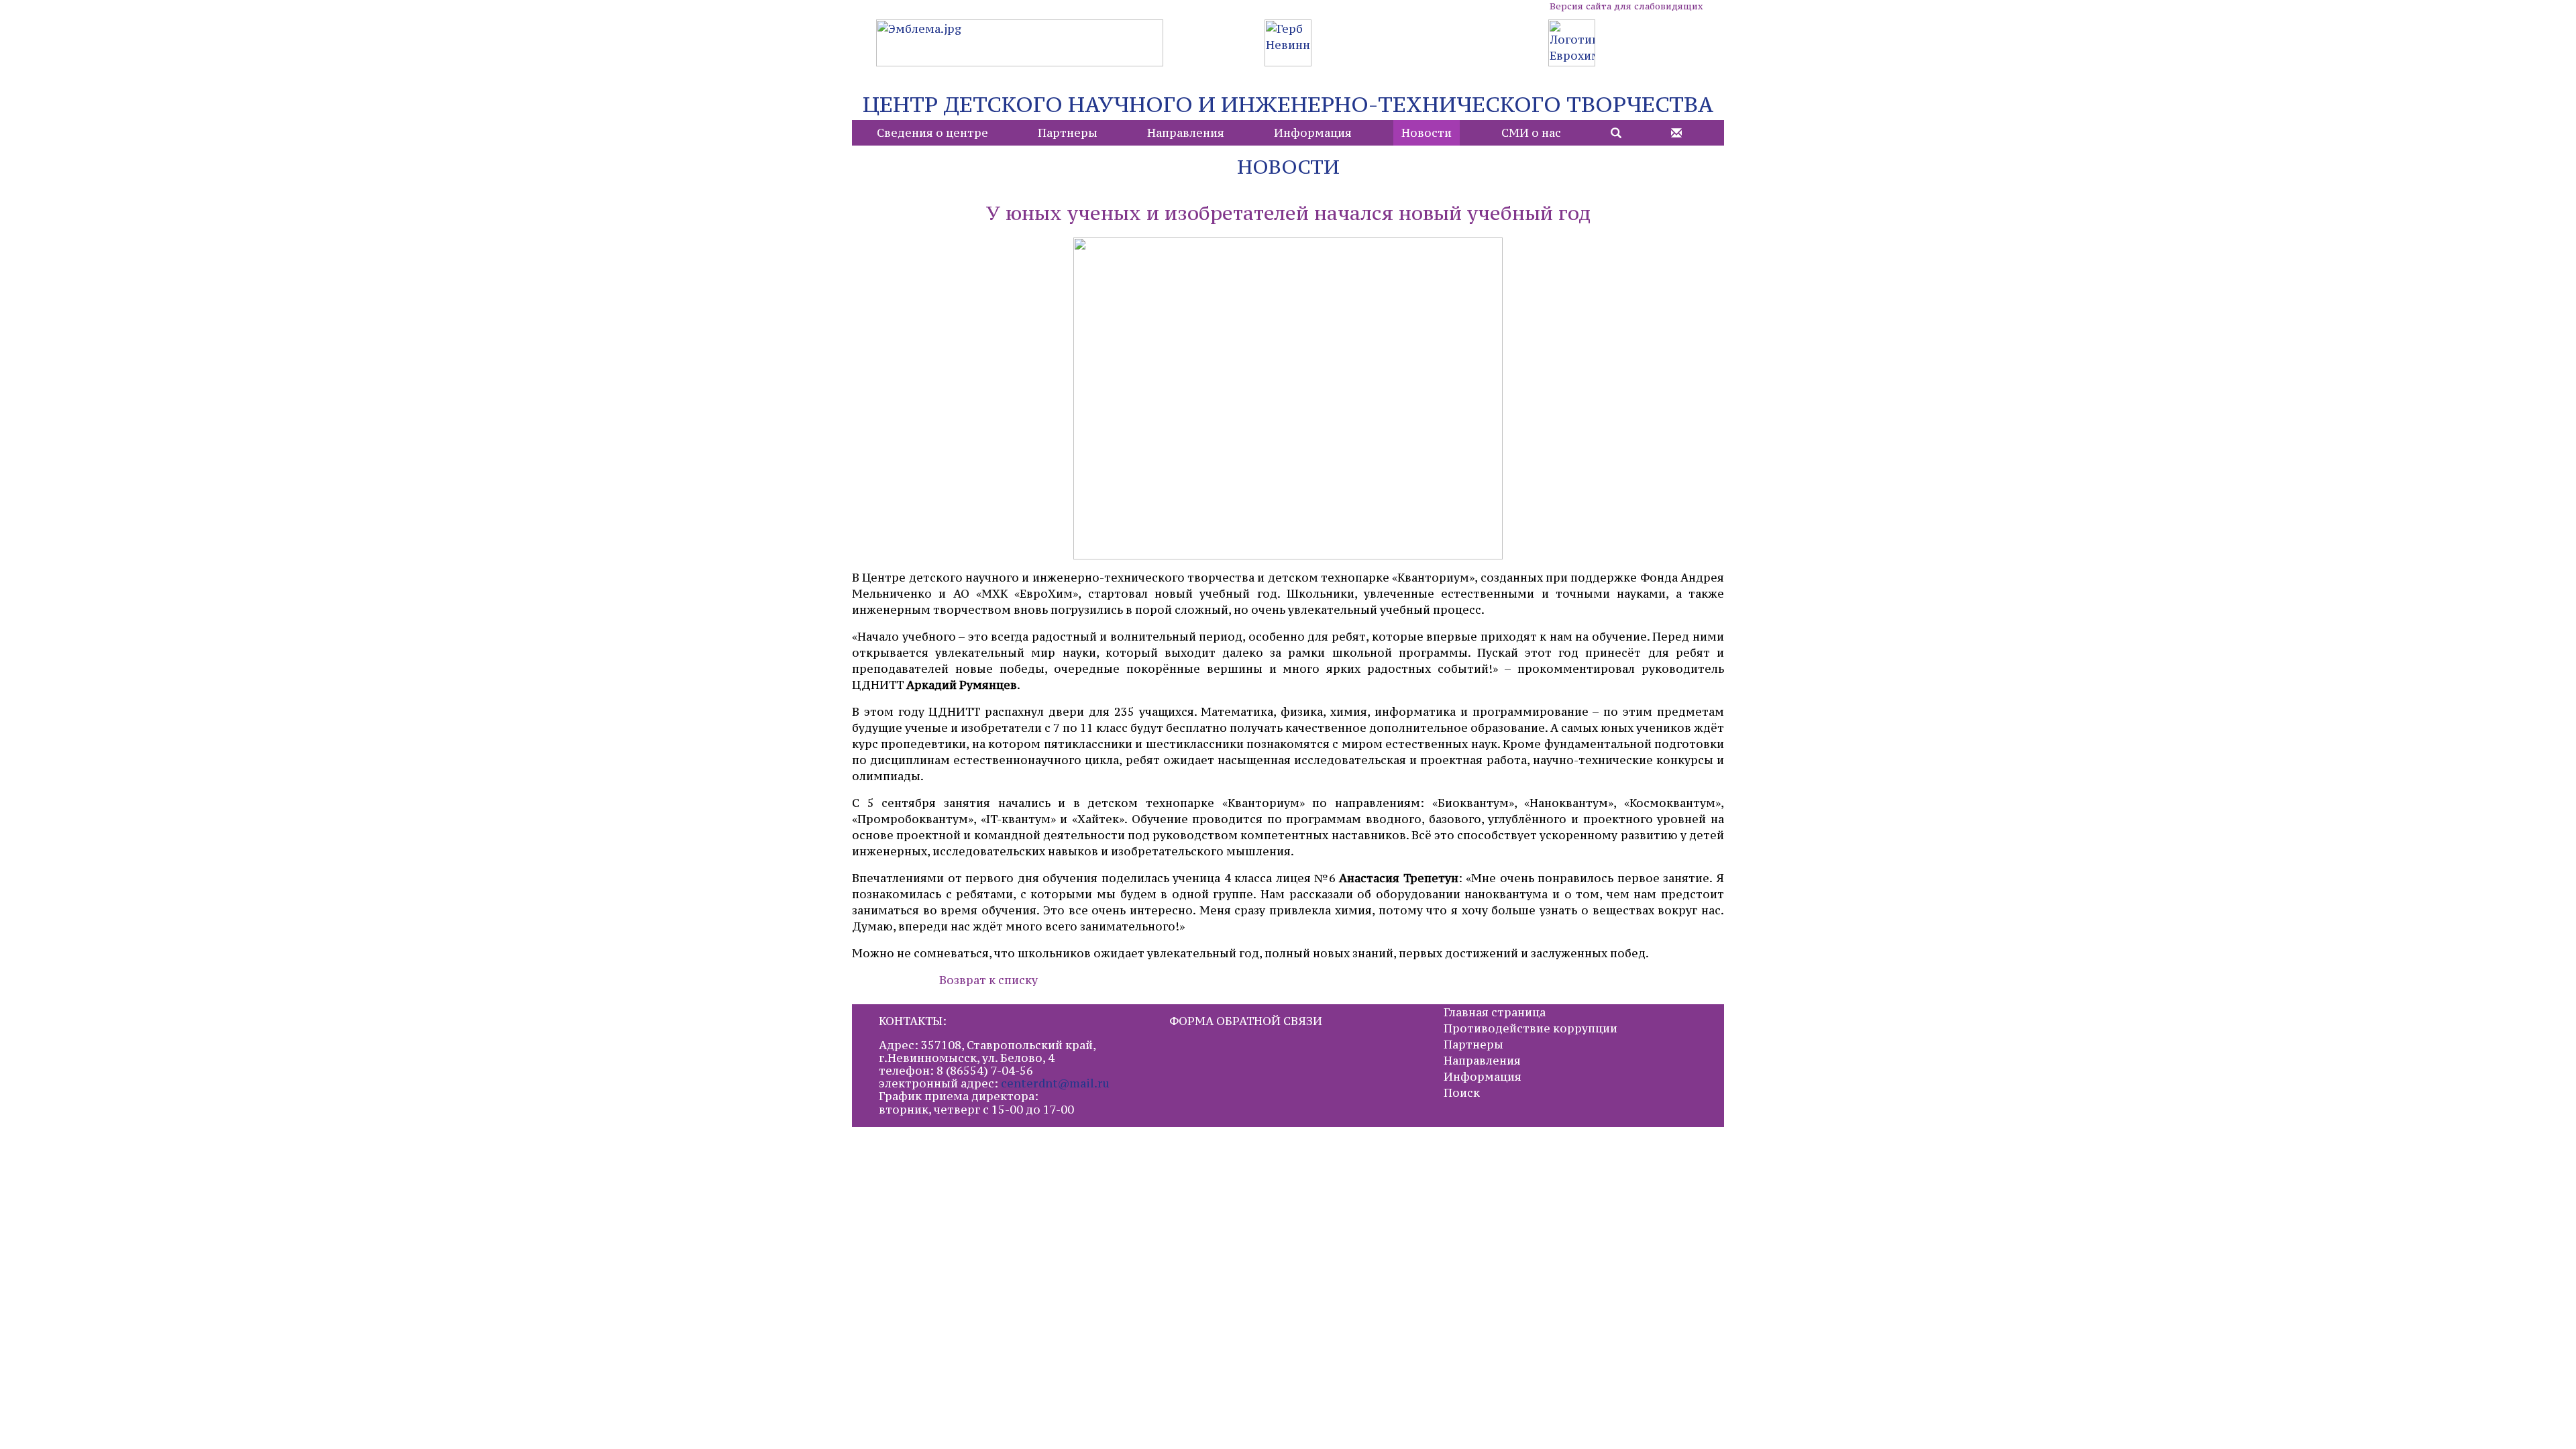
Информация (1313, 133)
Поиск (1462, 1093)
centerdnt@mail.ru (1055, 1083)
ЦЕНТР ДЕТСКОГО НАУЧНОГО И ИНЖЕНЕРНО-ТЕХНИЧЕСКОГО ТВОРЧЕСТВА (1288, 104)
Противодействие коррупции (1531, 1028)
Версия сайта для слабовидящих (1626, 6)
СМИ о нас (1531, 133)
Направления (1186, 133)
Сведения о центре (932, 133)
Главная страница (1495, 1012)
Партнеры (1068, 133)
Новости (1427, 133)
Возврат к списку (988, 980)
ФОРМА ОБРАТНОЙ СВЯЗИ (1246, 1021)
